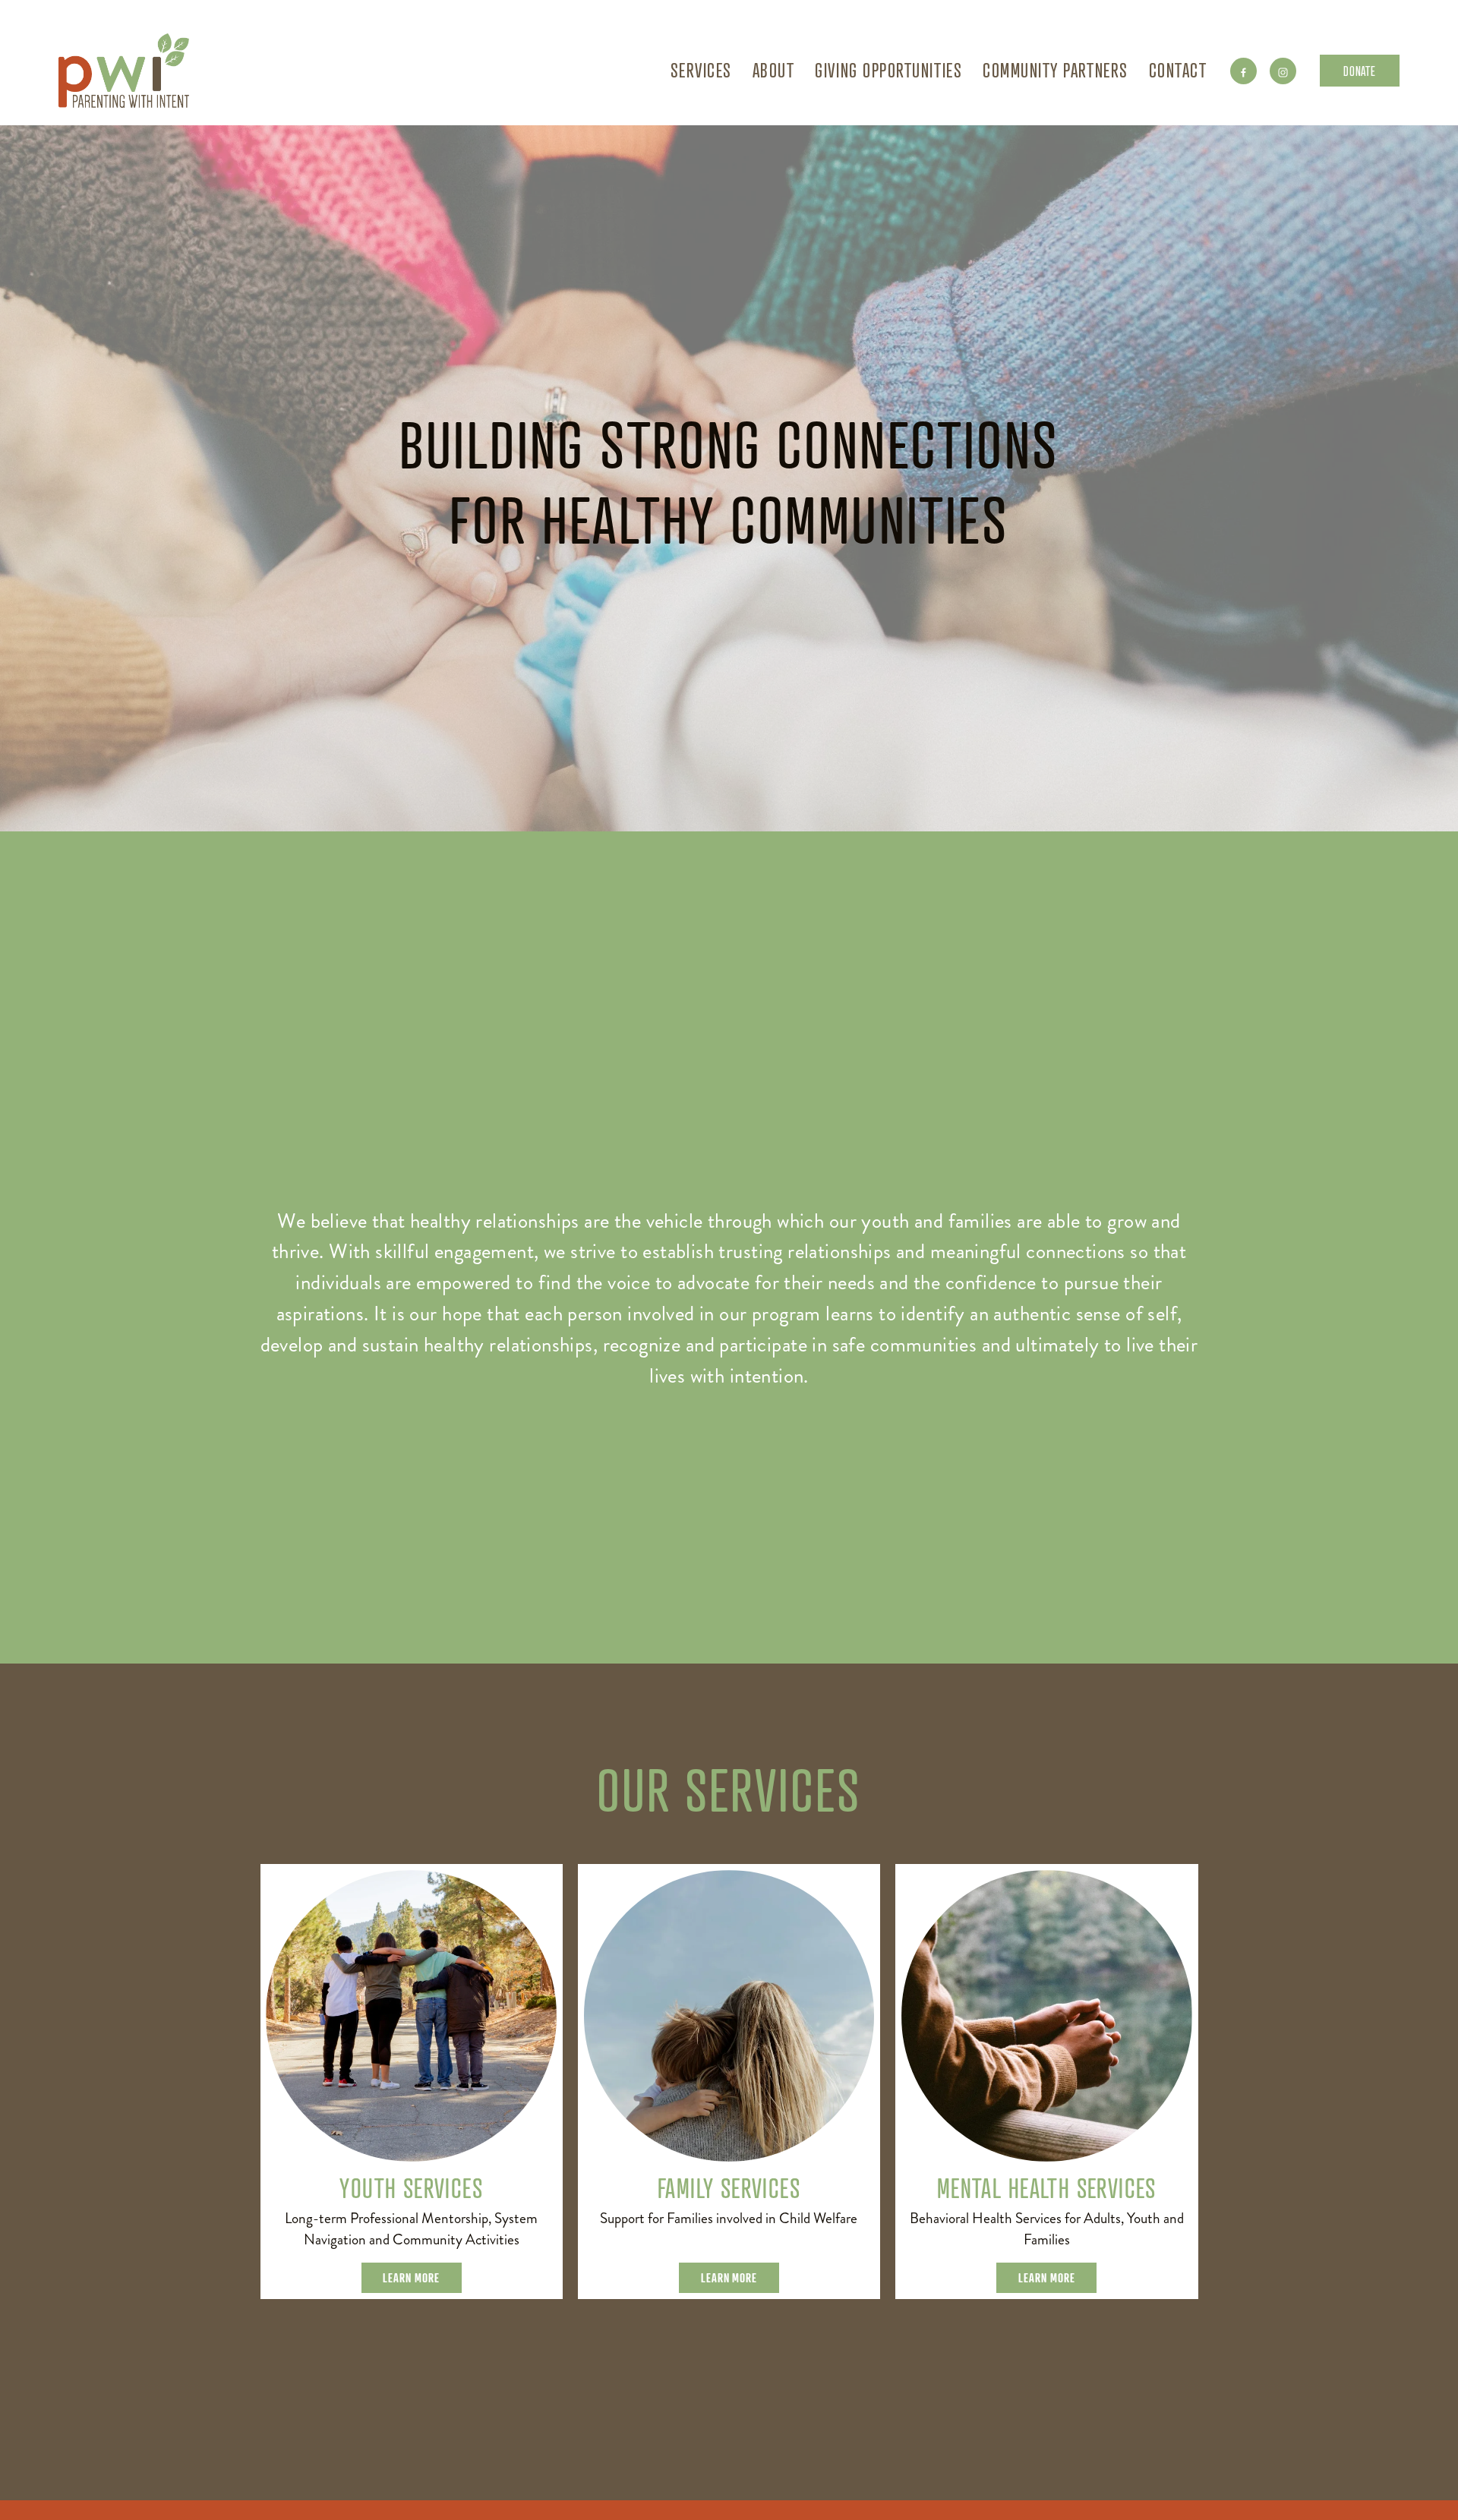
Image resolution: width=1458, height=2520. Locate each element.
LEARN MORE (411, 2278)
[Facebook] (1243, 71)
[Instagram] (1283, 71)
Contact (1178, 70)
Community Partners (1056, 70)
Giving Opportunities (888, 70)
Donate (1359, 71)
